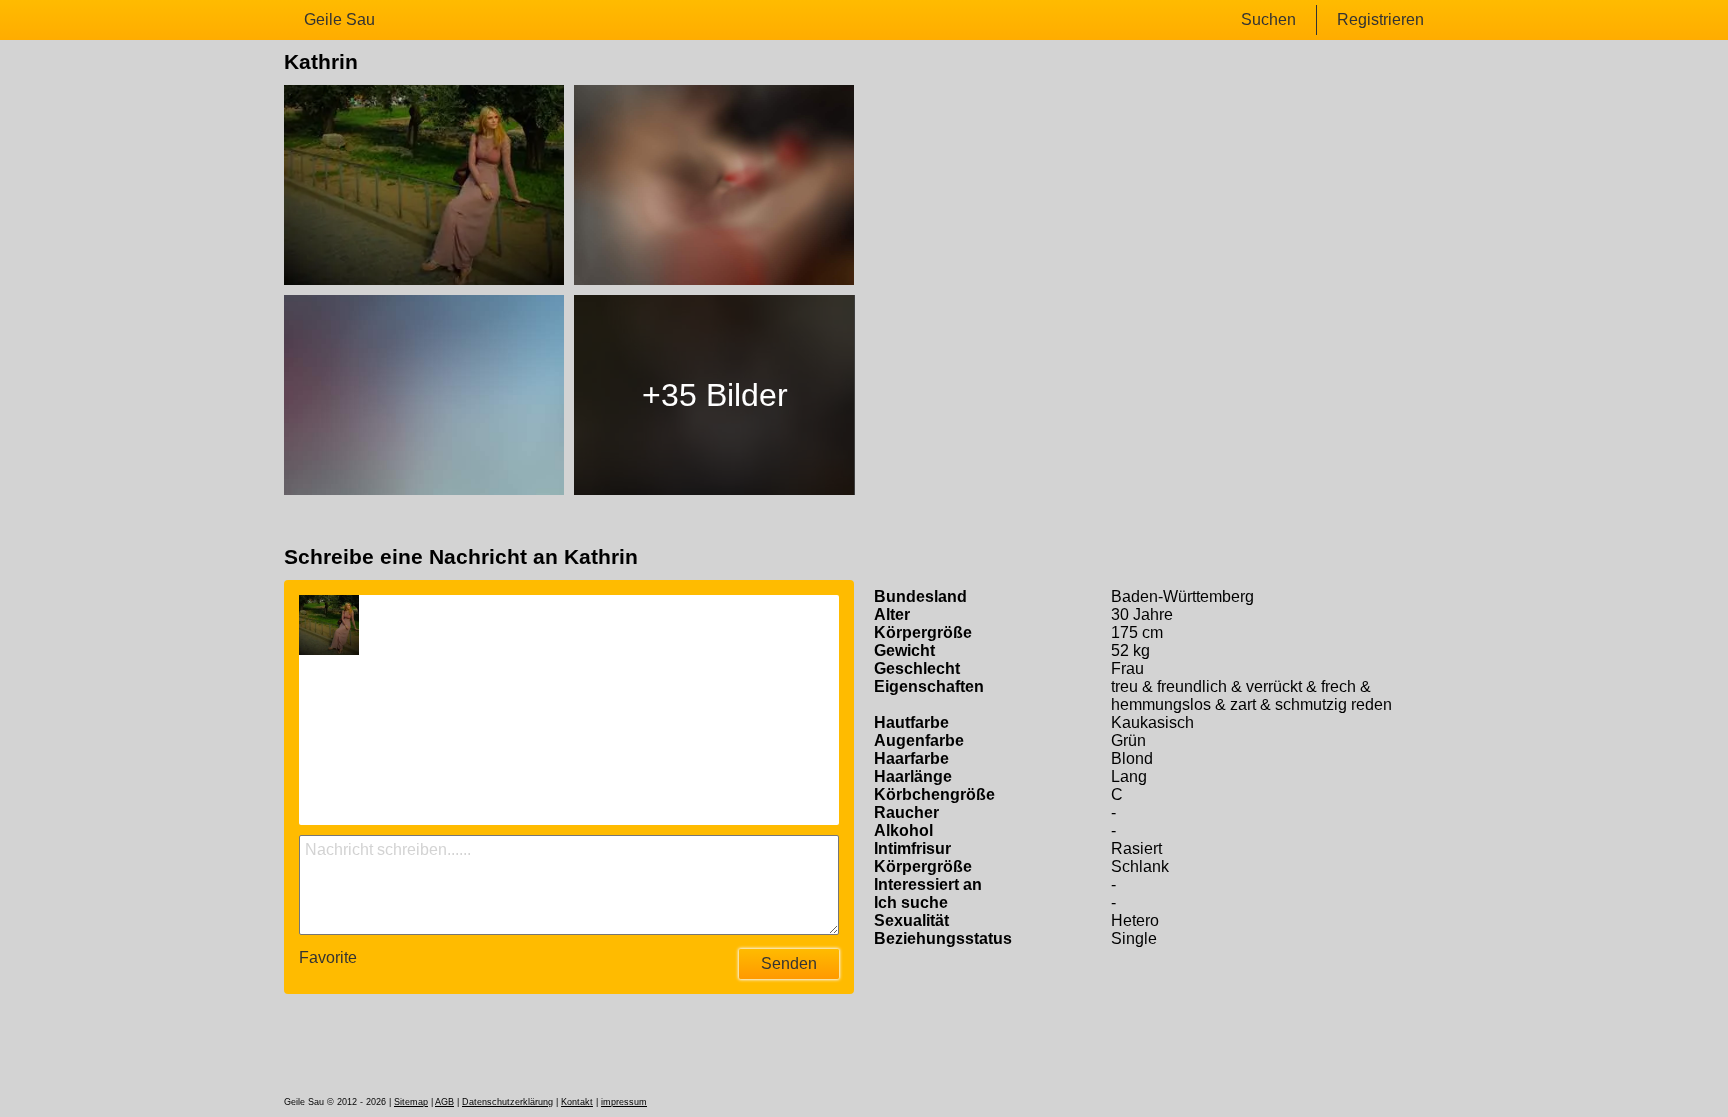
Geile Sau (339, 19)
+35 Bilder (715, 395)
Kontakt (577, 1102)
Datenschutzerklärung (507, 1102)
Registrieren (1380, 19)
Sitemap (411, 1102)
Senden (789, 963)
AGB (444, 1102)
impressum (624, 1102)
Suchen (1268, 19)
